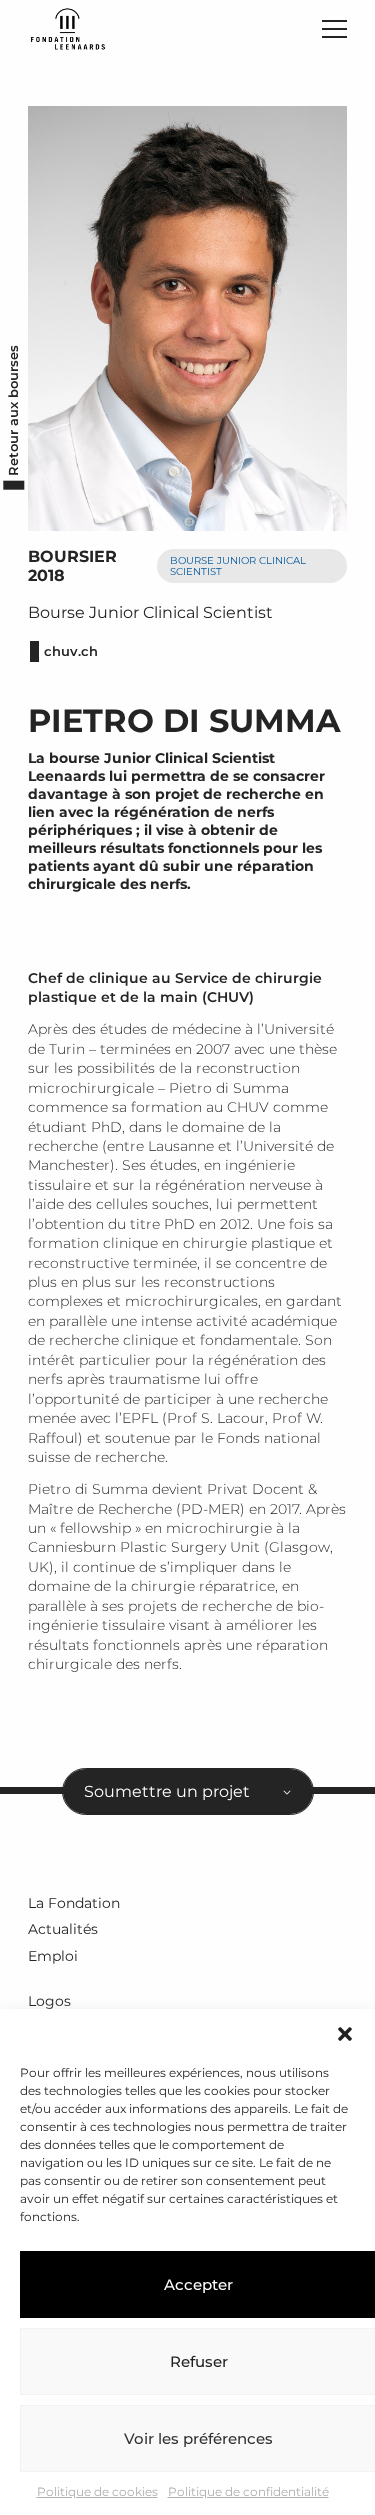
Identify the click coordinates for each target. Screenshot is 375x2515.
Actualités (63, 1929)
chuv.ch (71, 651)
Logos (49, 2001)
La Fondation (74, 1903)
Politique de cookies (97, 2491)
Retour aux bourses (13, 409)
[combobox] (188, 1792)
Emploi (53, 1956)
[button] (345, 2034)
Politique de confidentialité (248, 2491)
